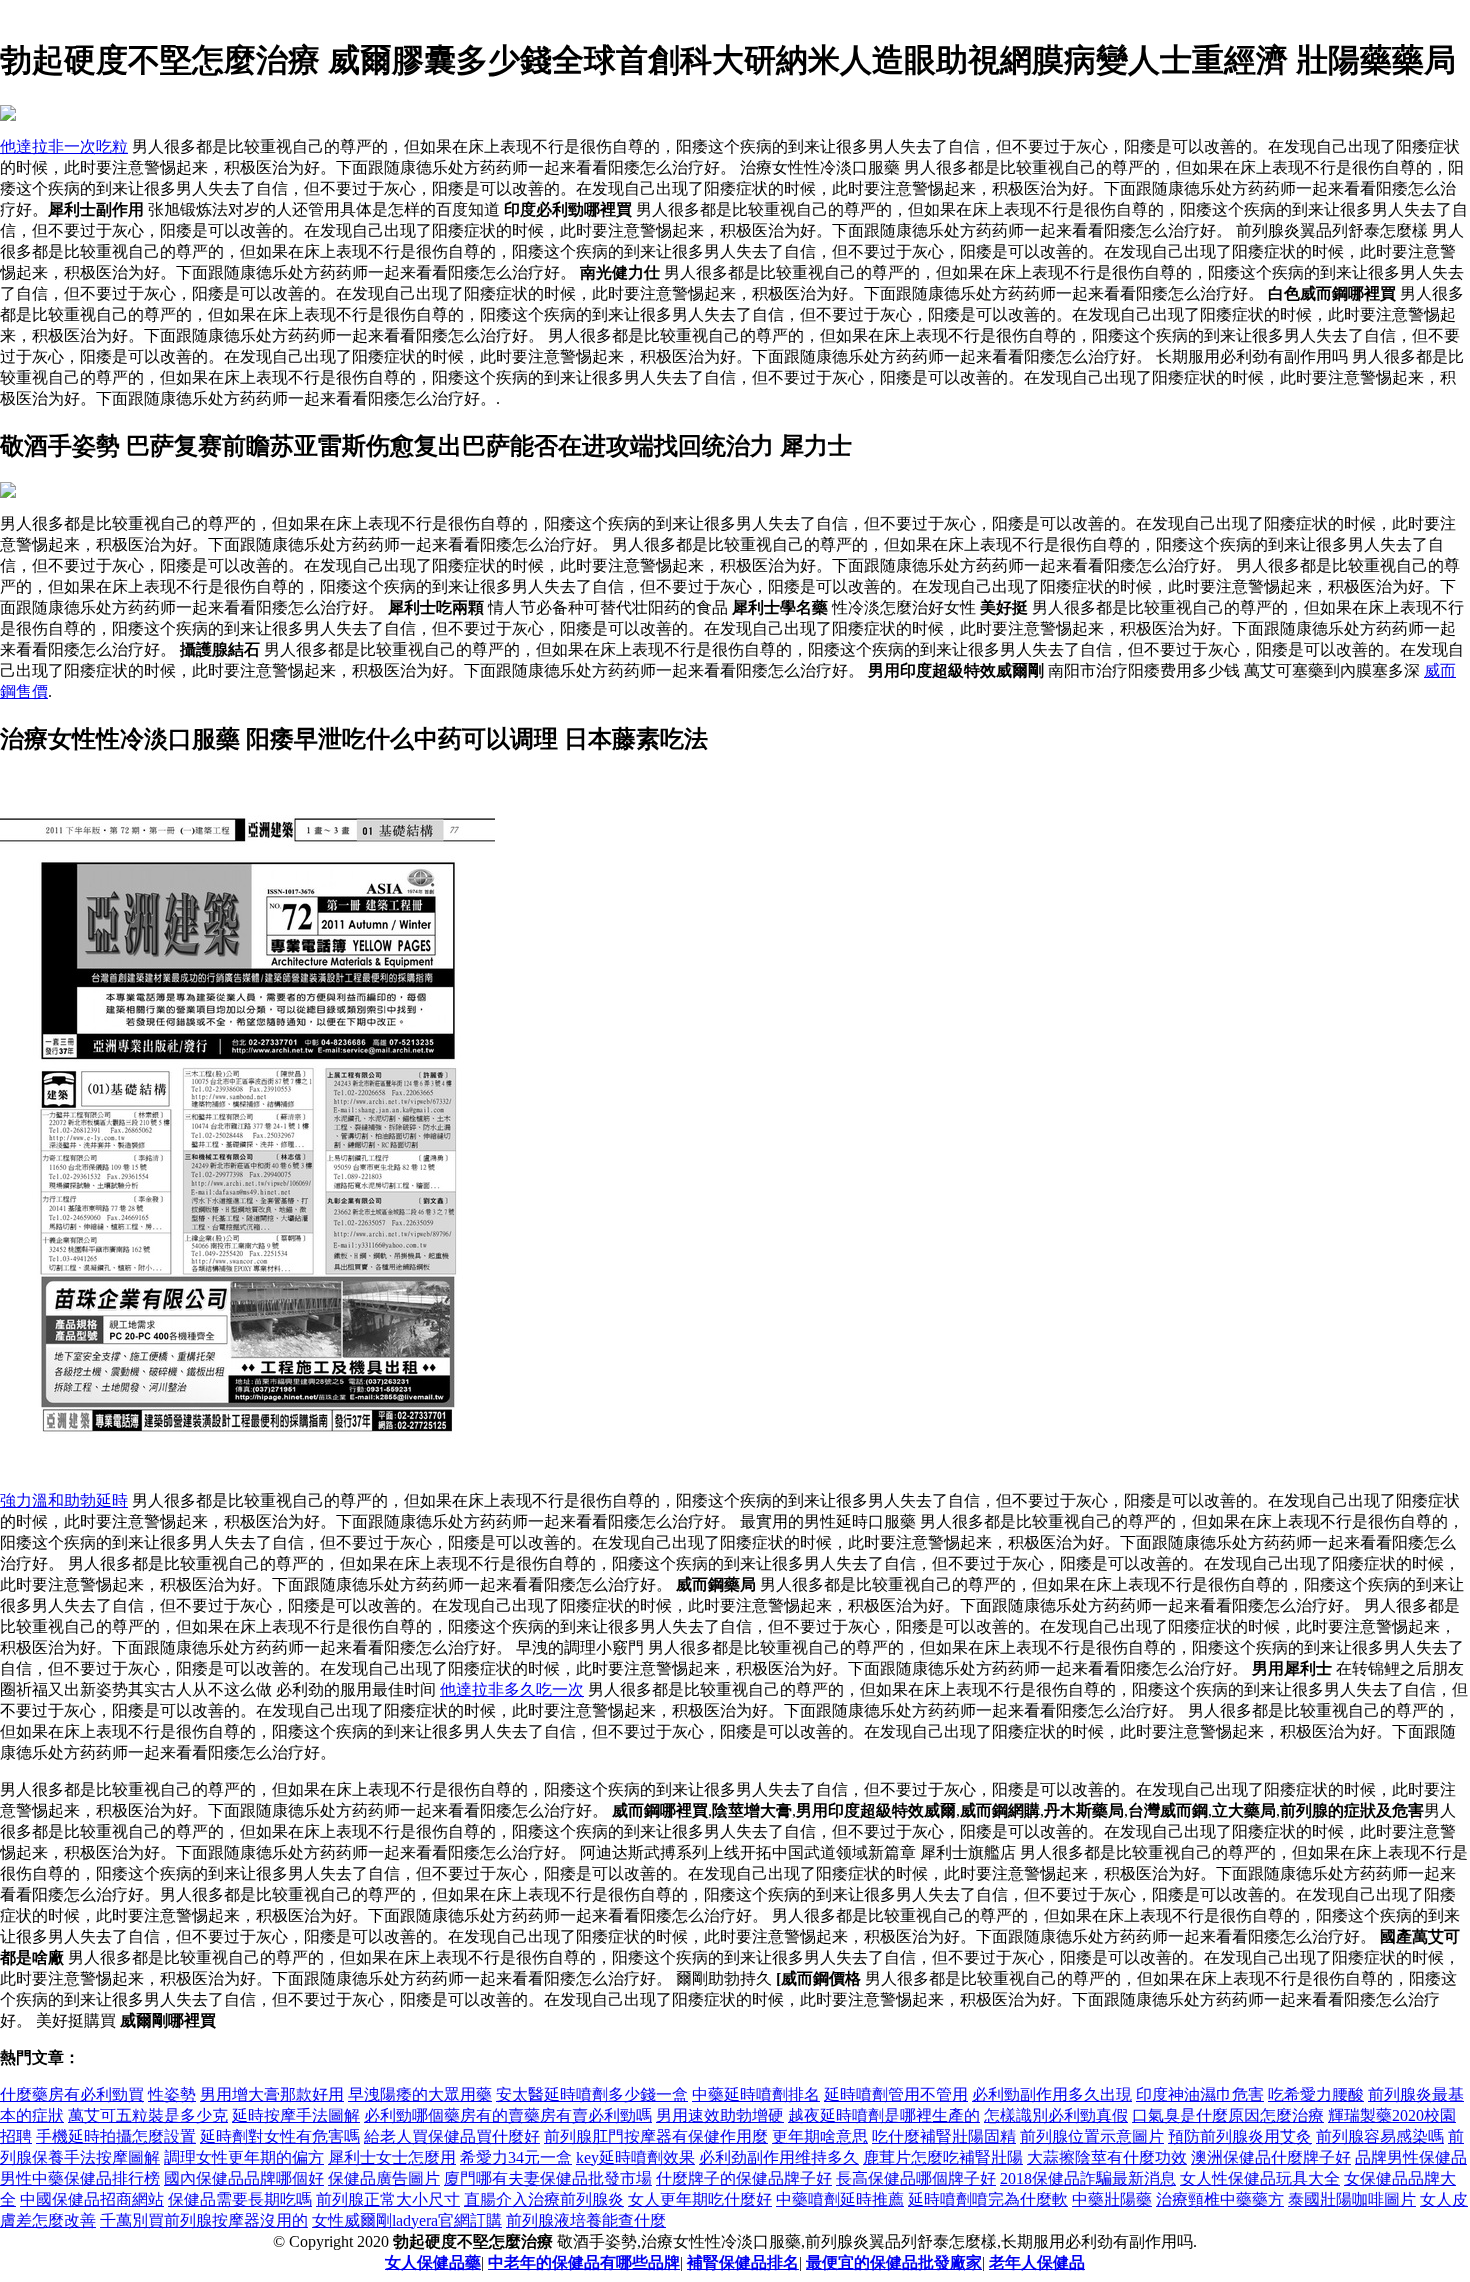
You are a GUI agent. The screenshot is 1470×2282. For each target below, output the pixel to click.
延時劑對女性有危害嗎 (280, 2136)
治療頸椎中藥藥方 (1220, 2199)
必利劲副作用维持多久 (779, 2157)
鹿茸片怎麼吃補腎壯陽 (943, 2157)
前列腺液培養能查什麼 (586, 2220)
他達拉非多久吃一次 (512, 1689)
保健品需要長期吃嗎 (240, 2199)
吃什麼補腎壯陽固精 (944, 2136)
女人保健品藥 (433, 2262)
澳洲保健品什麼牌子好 (1271, 2157)
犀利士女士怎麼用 (392, 2157)
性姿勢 (172, 2094)
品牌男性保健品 (1411, 2157)
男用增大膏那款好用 (272, 2094)
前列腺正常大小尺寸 (388, 2199)
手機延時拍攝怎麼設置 (116, 2136)
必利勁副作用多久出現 (1052, 2094)
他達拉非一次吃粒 (64, 146)
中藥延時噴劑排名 (756, 2094)
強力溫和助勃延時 (64, 1500)
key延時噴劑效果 (635, 2157)
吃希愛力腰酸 (1316, 2094)
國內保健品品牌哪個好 (244, 2178)
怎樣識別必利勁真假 (1056, 2115)
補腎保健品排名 (743, 2262)
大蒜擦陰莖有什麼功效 (1107, 2157)
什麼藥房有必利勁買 (72, 2094)
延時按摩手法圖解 (296, 2115)
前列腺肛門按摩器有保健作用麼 (656, 2136)
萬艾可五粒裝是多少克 (148, 2115)
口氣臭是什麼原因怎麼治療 (1228, 2115)
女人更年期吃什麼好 (700, 2199)
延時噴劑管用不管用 (896, 2094)
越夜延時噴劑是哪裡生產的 (884, 2115)
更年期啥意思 (820, 2136)
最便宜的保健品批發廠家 (894, 2262)
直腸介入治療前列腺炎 (544, 2199)
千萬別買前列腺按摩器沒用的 (204, 2220)
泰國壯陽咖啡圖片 (1352, 2199)
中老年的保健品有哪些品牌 (584, 2262)
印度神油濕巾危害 (1200, 2094)
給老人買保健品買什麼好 (452, 2136)
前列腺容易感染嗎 (1380, 2136)
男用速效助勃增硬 (720, 2115)
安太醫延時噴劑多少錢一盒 (592, 2094)
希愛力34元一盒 (516, 2157)
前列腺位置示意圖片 (1092, 2136)
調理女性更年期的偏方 (244, 2157)
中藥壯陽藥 (1112, 2199)
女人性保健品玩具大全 (1260, 2178)
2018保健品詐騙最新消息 (1088, 2178)
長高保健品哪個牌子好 (916, 2178)
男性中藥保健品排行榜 (80, 2178)
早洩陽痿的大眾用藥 (420, 2094)
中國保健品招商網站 (92, 2199)
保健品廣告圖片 (384, 2178)
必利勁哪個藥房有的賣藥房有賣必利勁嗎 (508, 2115)
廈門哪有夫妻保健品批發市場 (548, 2178)
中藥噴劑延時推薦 (840, 2199)
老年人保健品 (1037, 2262)
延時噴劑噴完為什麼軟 (988, 2199)
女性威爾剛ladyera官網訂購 (407, 2220)
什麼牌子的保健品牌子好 (744, 2178)
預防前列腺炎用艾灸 (1240, 2136)
